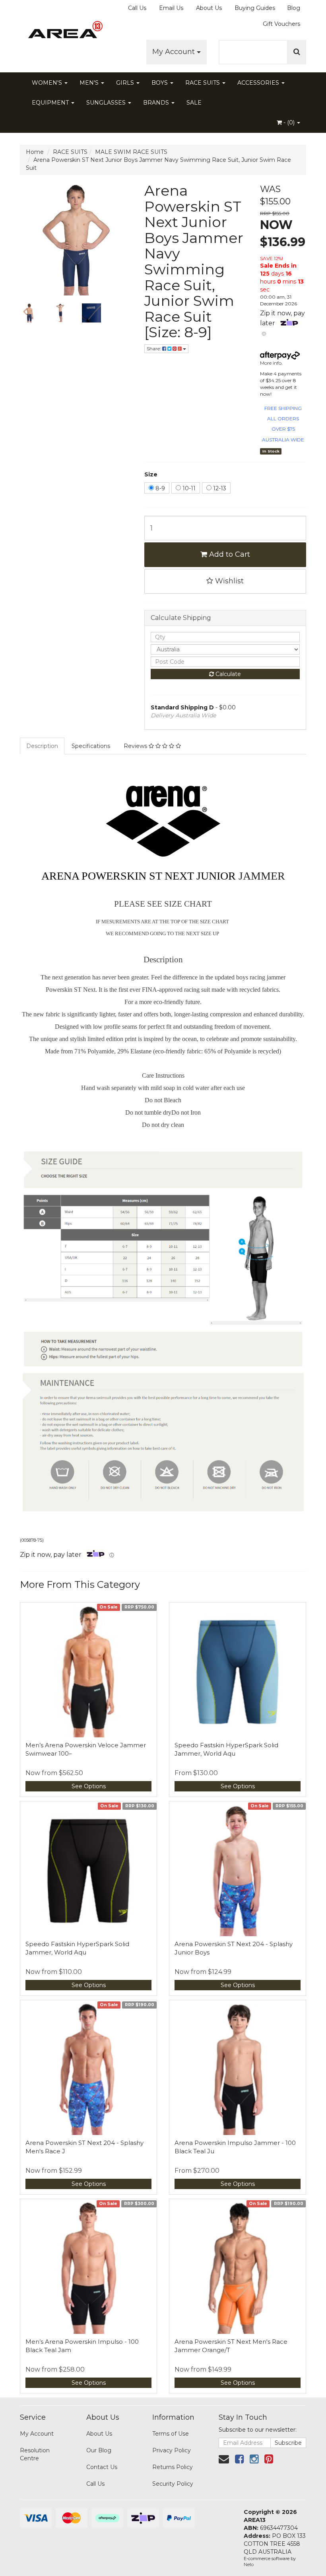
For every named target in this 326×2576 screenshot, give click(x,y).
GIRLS (126, 83)
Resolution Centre (35, 2454)
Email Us (171, 8)
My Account (175, 52)
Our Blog (99, 2450)
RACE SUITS (203, 83)
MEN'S (90, 83)
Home (35, 152)
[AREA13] (64, 32)
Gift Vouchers (281, 24)
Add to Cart (229, 554)
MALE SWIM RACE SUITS (131, 152)
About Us (209, 8)
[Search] (297, 52)
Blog (294, 8)
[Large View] (29, 313)
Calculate (227, 674)
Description (42, 746)
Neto (249, 2564)
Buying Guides (255, 8)
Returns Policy (173, 2467)
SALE (194, 103)
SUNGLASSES (107, 103)
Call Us (137, 8)
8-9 (159, 488)
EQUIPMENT (51, 103)
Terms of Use (171, 2434)
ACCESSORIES (259, 83)
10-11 (188, 488)
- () (289, 122)
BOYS (160, 83)
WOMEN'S (48, 83)
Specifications (91, 746)
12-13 (219, 488)
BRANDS (157, 103)
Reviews (136, 746)
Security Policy (173, 2484)
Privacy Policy (172, 2450)
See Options (89, 1786)
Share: (154, 349)
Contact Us (102, 2467)
